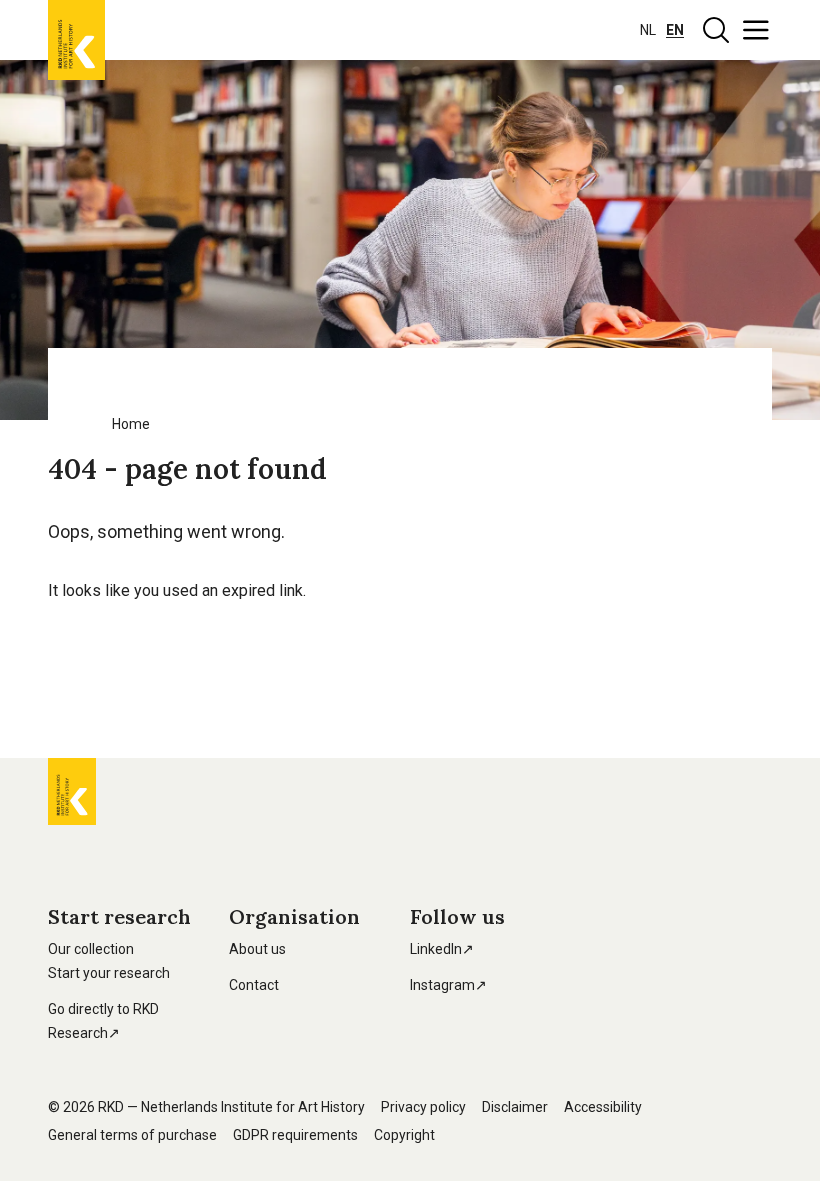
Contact (254, 985)
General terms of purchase (132, 1135)
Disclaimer (515, 1107)
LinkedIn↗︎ (442, 949)
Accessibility (603, 1107)
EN (675, 30)
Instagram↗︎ (448, 985)
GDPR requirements (295, 1135)
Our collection (91, 949)
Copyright (404, 1135)
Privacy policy (423, 1107)
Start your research (109, 973)
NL (648, 30)
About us (257, 949)
